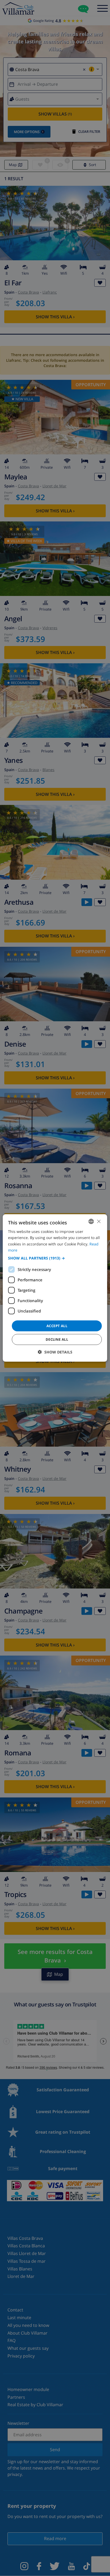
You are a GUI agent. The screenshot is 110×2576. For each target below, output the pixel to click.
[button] (55, 1258)
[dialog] (55, 1288)
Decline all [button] (57, 1339)
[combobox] (91, 1221)
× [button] (99, 1221)
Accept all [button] (57, 1326)
